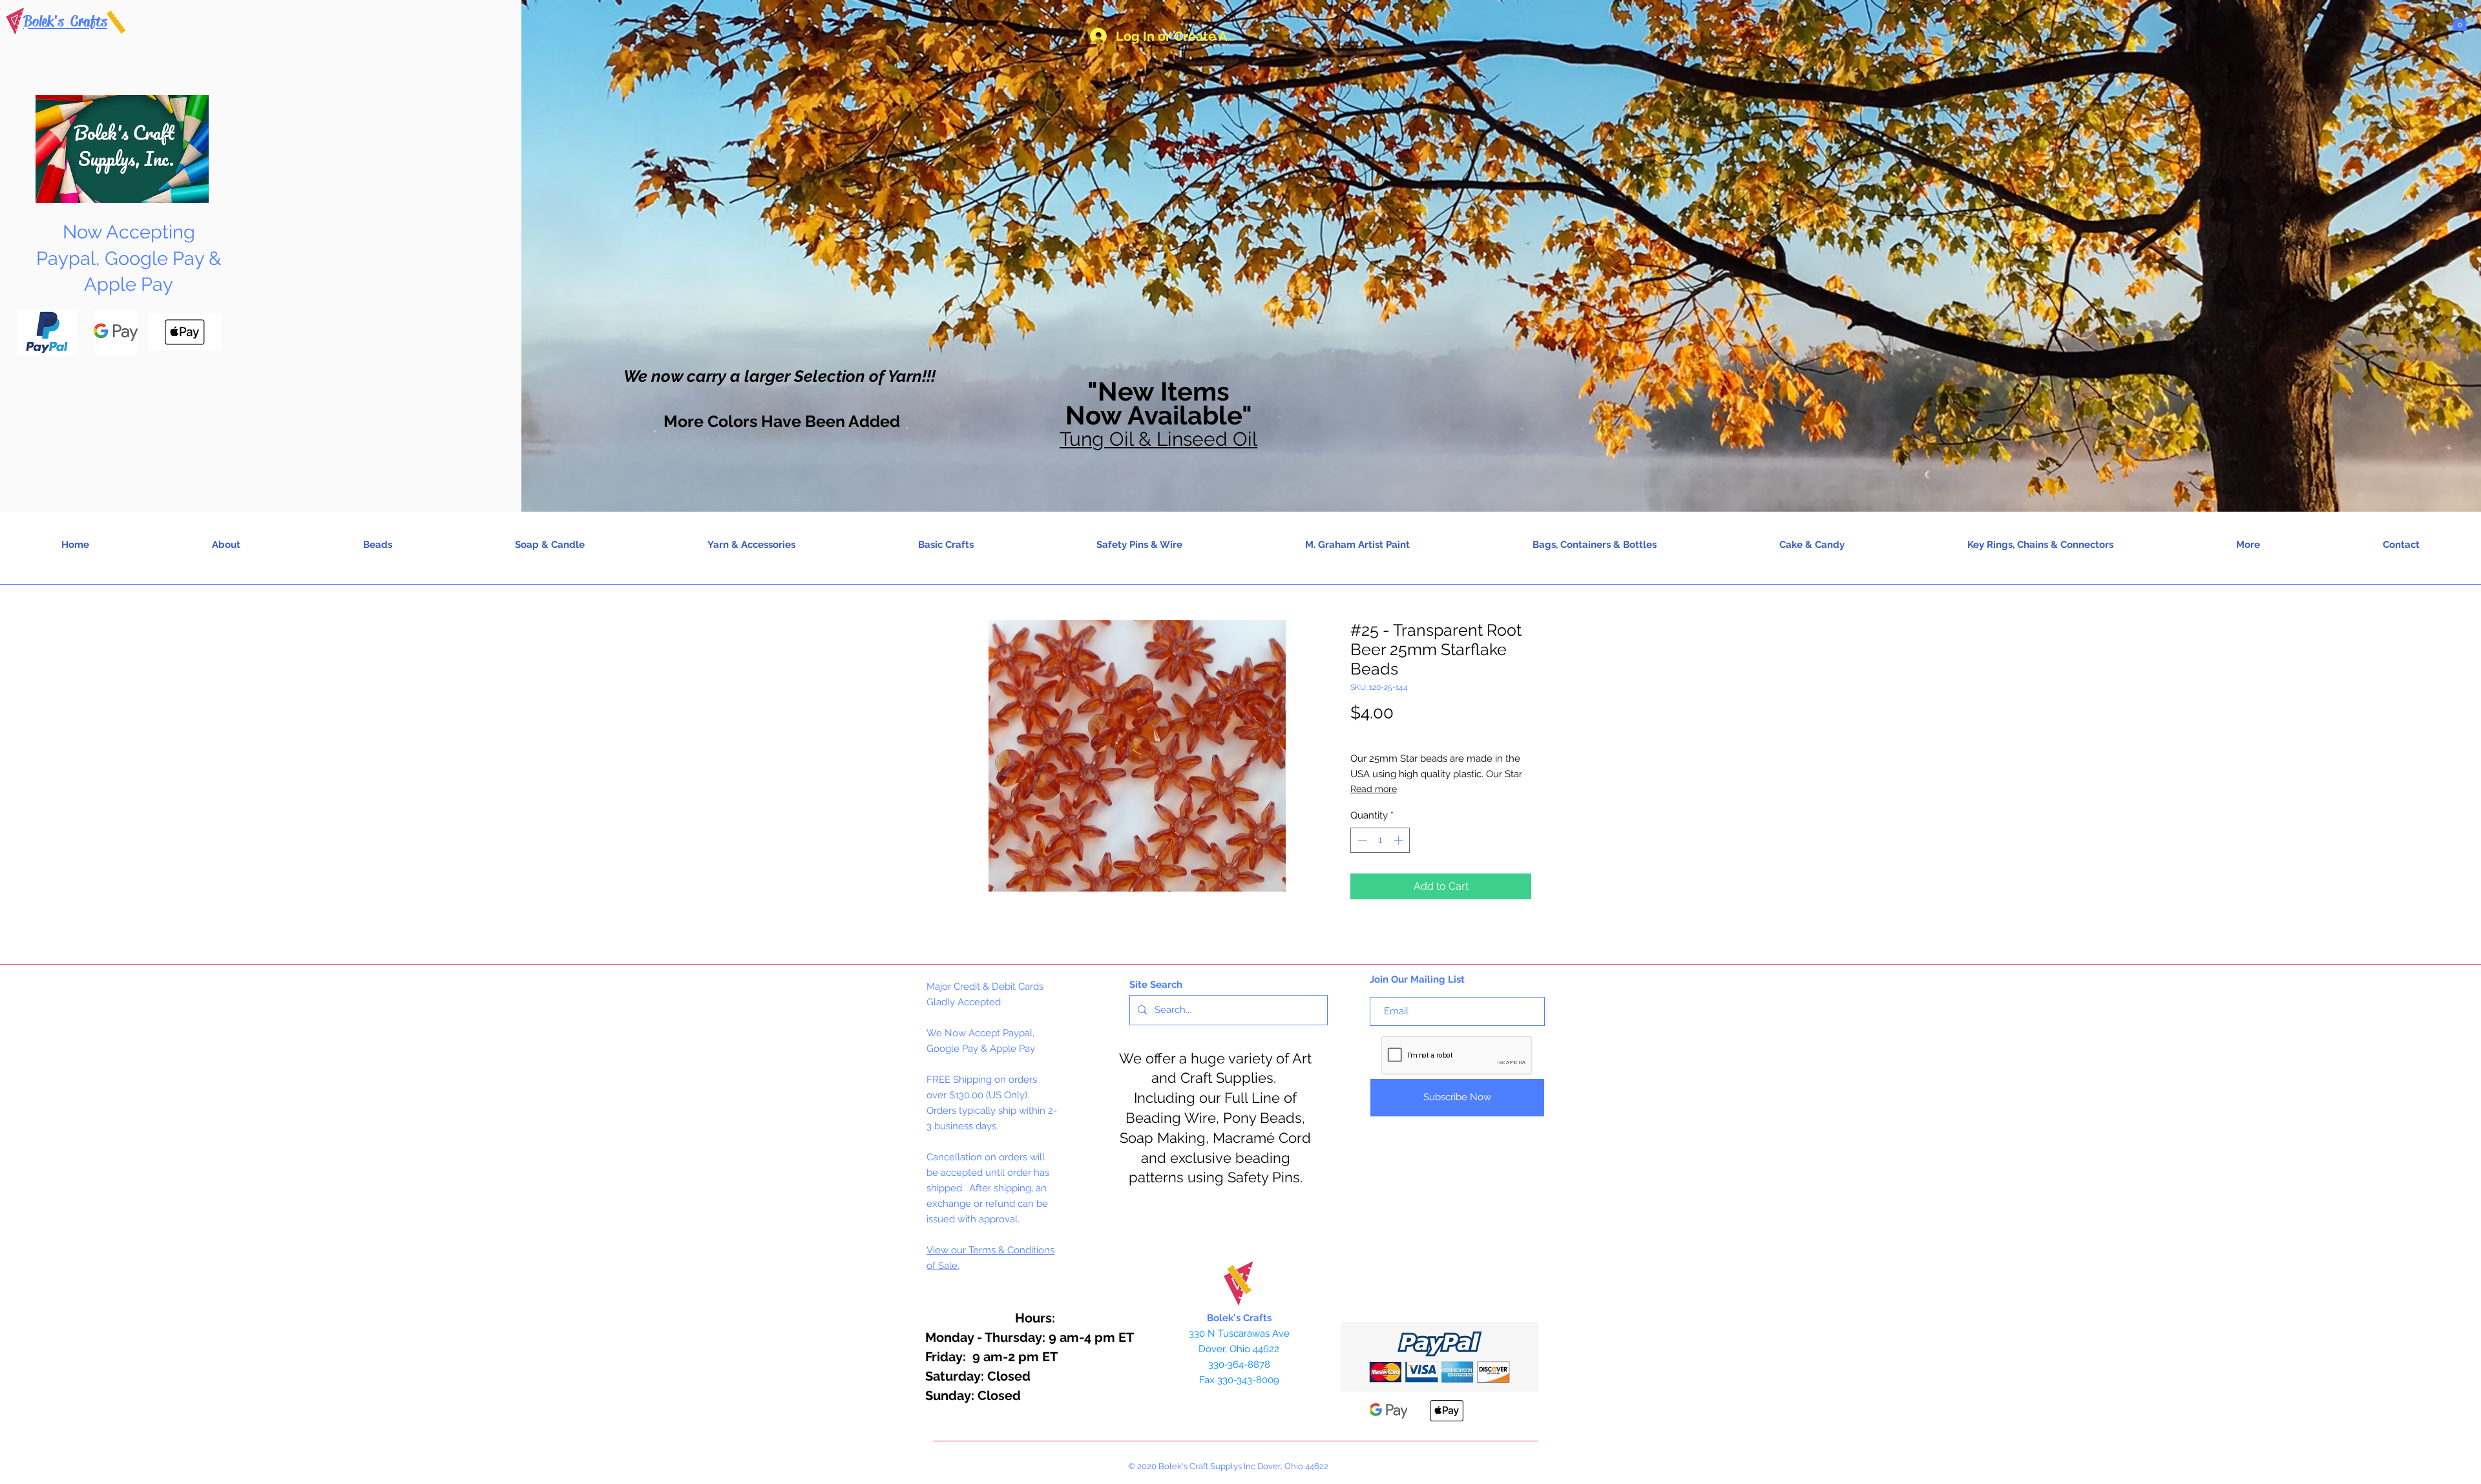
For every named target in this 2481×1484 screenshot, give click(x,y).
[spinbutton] (1380, 840)
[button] (2460, 22)
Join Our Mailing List (1417, 979)
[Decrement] (1361, 840)
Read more (1374, 789)
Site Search (1156, 985)
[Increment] (1400, 840)
